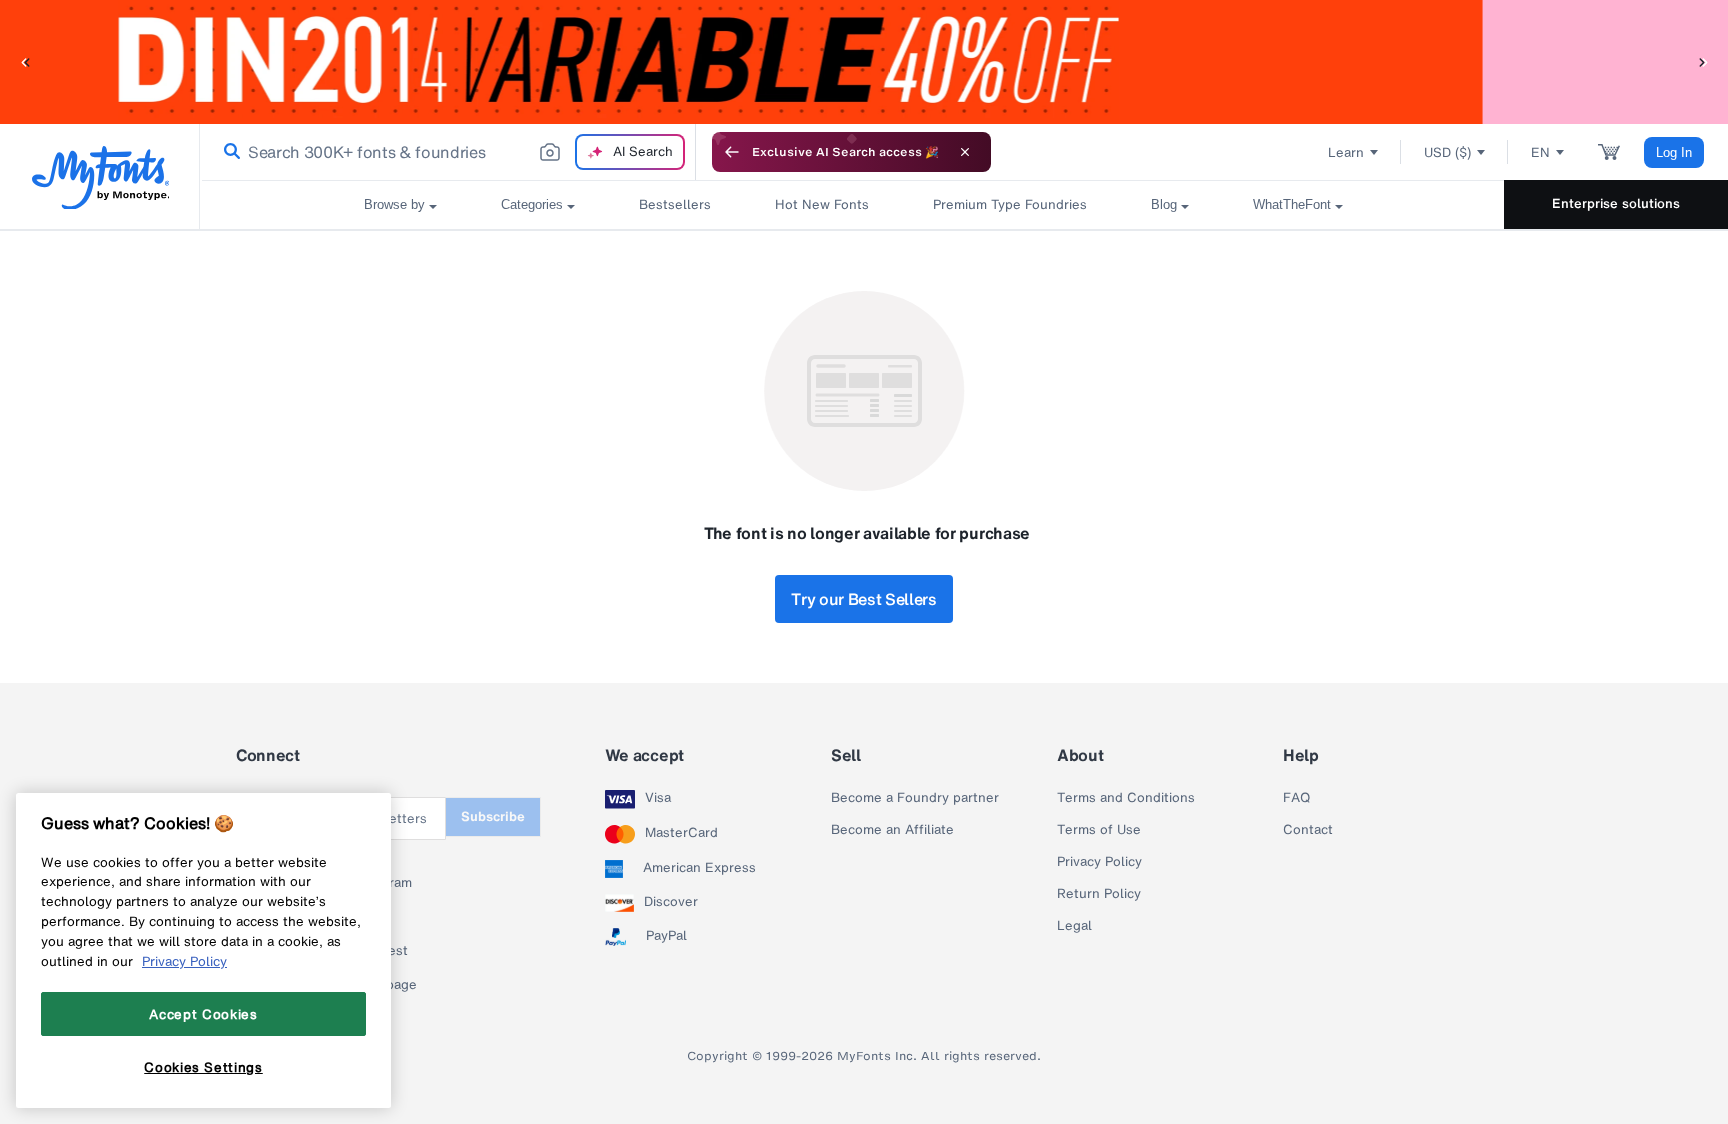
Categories (532, 204)
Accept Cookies (203, 1014)
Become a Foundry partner (915, 798)
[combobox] (448, 152)
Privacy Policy (1099, 862)
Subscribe (493, 816)
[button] (25, 61)
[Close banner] (965, 152)
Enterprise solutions (1616, 203)
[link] (228, 152)
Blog (1164, 204)
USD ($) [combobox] (1447, 152)
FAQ (1296, 798)
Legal (1074, 926)
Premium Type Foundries (1010, 204)
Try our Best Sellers (864, 599)
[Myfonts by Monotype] (100, 177)
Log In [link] (1674, 152)
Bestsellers (675, 204)
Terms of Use (1099, 830)
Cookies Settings (203, 1067)
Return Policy (1099, 894)
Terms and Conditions (1126, 798)
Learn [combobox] (1346, 152)
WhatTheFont (1292, 204)
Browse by (394, 204)
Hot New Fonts (822, 204)
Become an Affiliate (892, 830)
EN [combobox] (1540, 152)
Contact (1308, 830)
